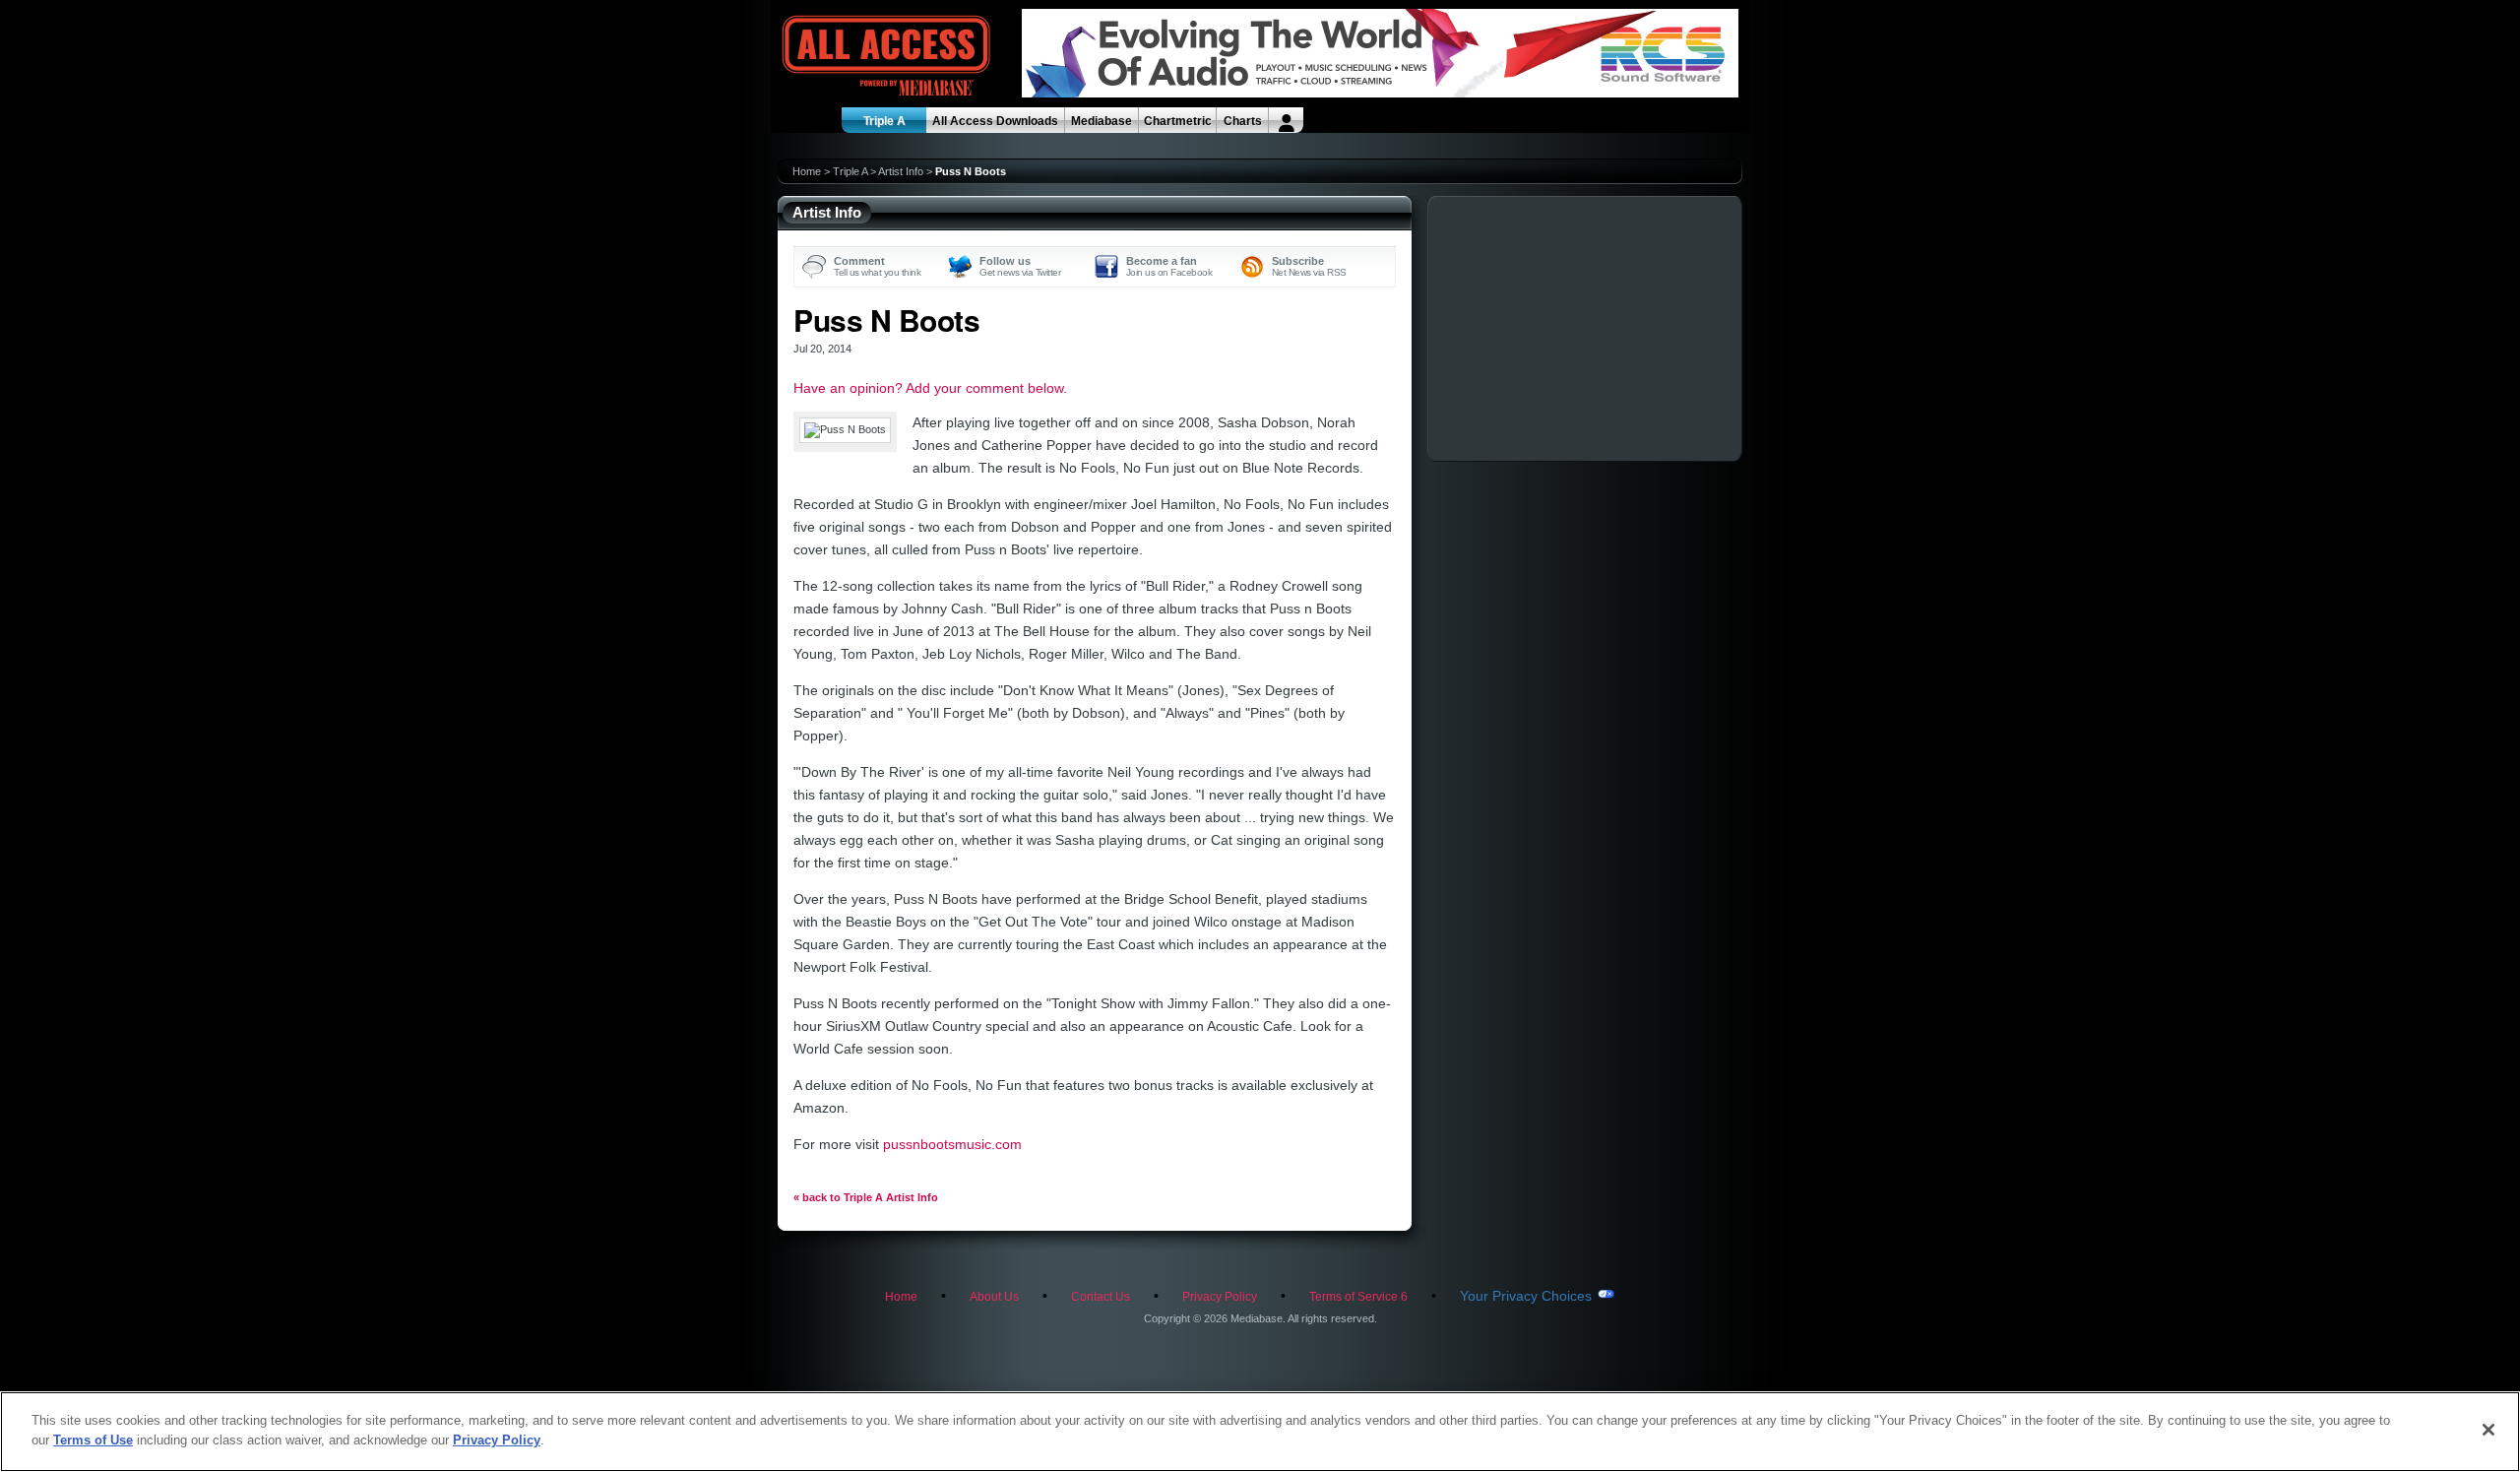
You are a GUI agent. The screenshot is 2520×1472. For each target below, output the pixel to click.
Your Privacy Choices (1526, 1296)
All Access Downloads (995, 121)
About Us (994, 1297)
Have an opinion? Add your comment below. (930, 388)
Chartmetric (1178, 121)
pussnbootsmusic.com (952, 1144)
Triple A (884, 121)
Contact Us (1101, 1297)
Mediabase (1102, 121)
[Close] (2488, 1430)
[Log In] (1286, 120)
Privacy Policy (1220, 1297)
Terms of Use (93, 1439)
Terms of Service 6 (1358, 1297)
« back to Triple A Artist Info (866, 1197)
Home (807, 171)
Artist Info (901, 171)
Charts (1243, 121)
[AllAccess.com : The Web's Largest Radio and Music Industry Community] (841, 57)
